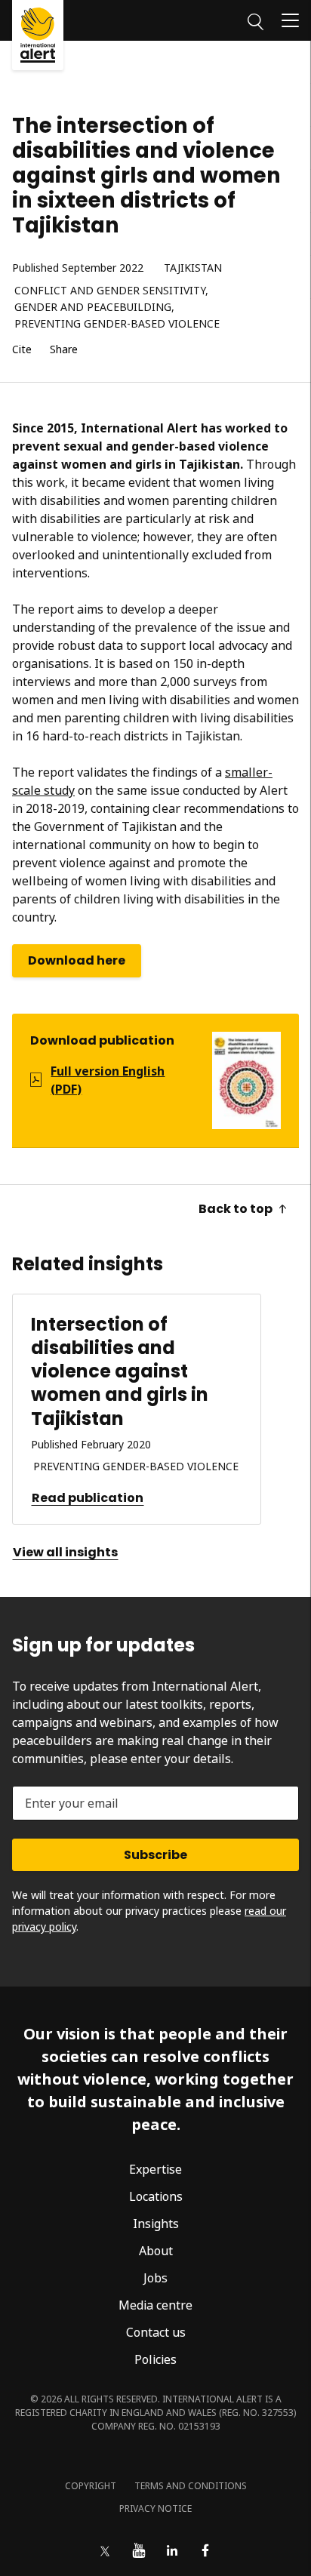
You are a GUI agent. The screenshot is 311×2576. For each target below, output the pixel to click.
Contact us (156, 2332)
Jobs (155, 2278)
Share (64, 350)
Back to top (236, 1209)
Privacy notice (155, 2508)
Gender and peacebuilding (93, 308)
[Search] (256, 20)
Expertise (155, 2169)
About (156, 2251)
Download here (77, 960)
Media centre (155, 2305)
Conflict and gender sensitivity (110, 291)
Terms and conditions (191, 2486)
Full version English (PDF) (108, 1080)
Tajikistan (193, 268)
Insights (156, 2224)
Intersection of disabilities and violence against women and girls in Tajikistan (120, 1371)
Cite (22, 350)
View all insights (65, 1552)
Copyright (91, 2486)
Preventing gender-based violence (117, 324)
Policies (155, 2359)
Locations (156, 2196)
